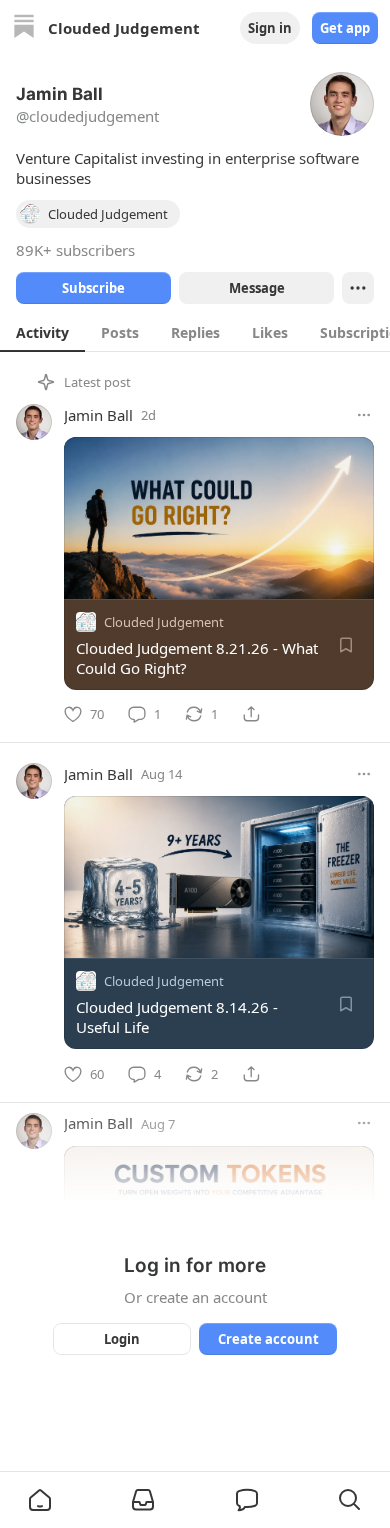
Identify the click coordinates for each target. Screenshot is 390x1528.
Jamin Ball (98, 415)
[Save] (346, 645)
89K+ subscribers (75, 250)
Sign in (270, 28)
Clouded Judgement (164, 622)
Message (257, 288)
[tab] (42, 332)
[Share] (251, 714)
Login (122, 1339)
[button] (40, 1500)
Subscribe (93, 288)
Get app (345, 28)
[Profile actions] (358, 288)
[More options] (364, 415)
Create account (268, 1339)
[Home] (24, 28)
